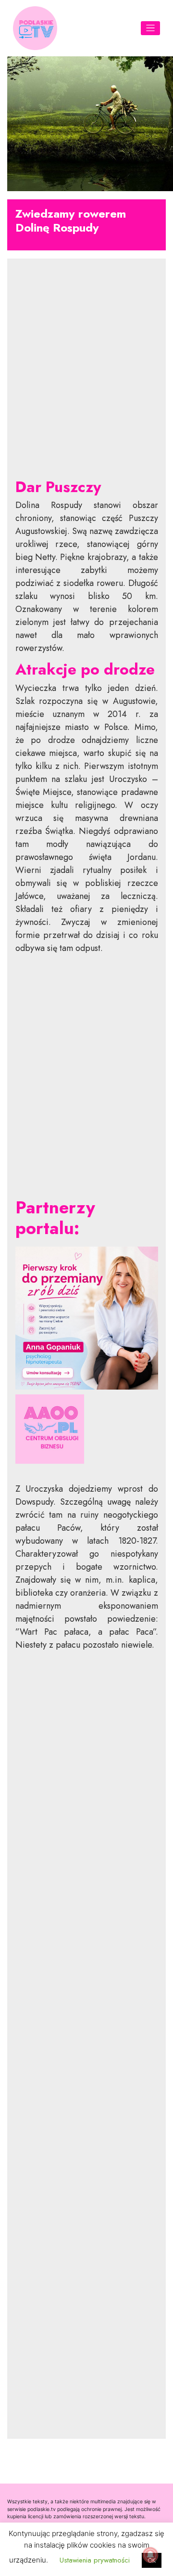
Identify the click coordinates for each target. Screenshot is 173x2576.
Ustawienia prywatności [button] (95, 2560)
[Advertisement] (87, 376)
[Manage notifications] (150, 2555)
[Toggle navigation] (151, 28)
